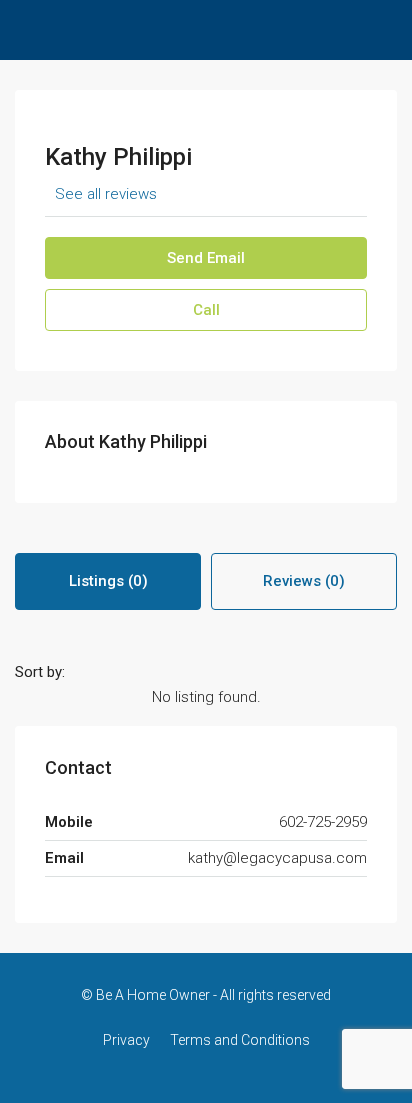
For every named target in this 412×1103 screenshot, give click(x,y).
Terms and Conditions (240, 1040)
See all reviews (106, 194)
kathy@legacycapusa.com (277, 858)
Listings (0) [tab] (108, 581)
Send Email (206, 258)
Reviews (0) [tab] (304, 581)
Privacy (126, 1040)
